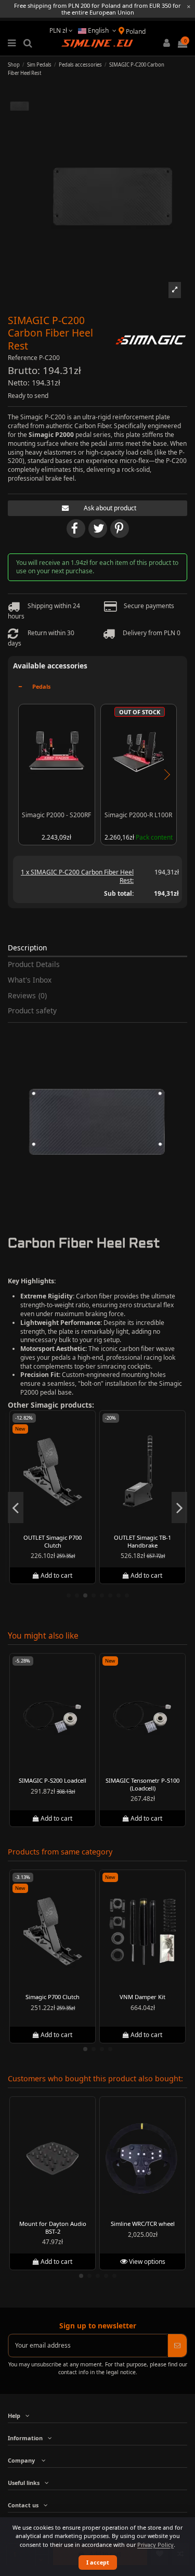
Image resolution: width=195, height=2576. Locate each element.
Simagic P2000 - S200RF (56, 815)
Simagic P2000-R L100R (138, 815)
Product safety (32, 1011)
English (98, 30)
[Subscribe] (177, 2346)
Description (27, 948)
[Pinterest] (120, 529)
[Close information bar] (189, 7)
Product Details (34, 965)
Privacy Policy (155, 2545)
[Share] (76, 529)
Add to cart (57, 1575)
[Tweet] (98, 529)
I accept (98, 2562)
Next (166, 775)
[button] (174, 290)
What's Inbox (30, 980)
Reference (23, 358)
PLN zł (59, 30)
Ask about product (110, 508)
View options (146, 2262)
